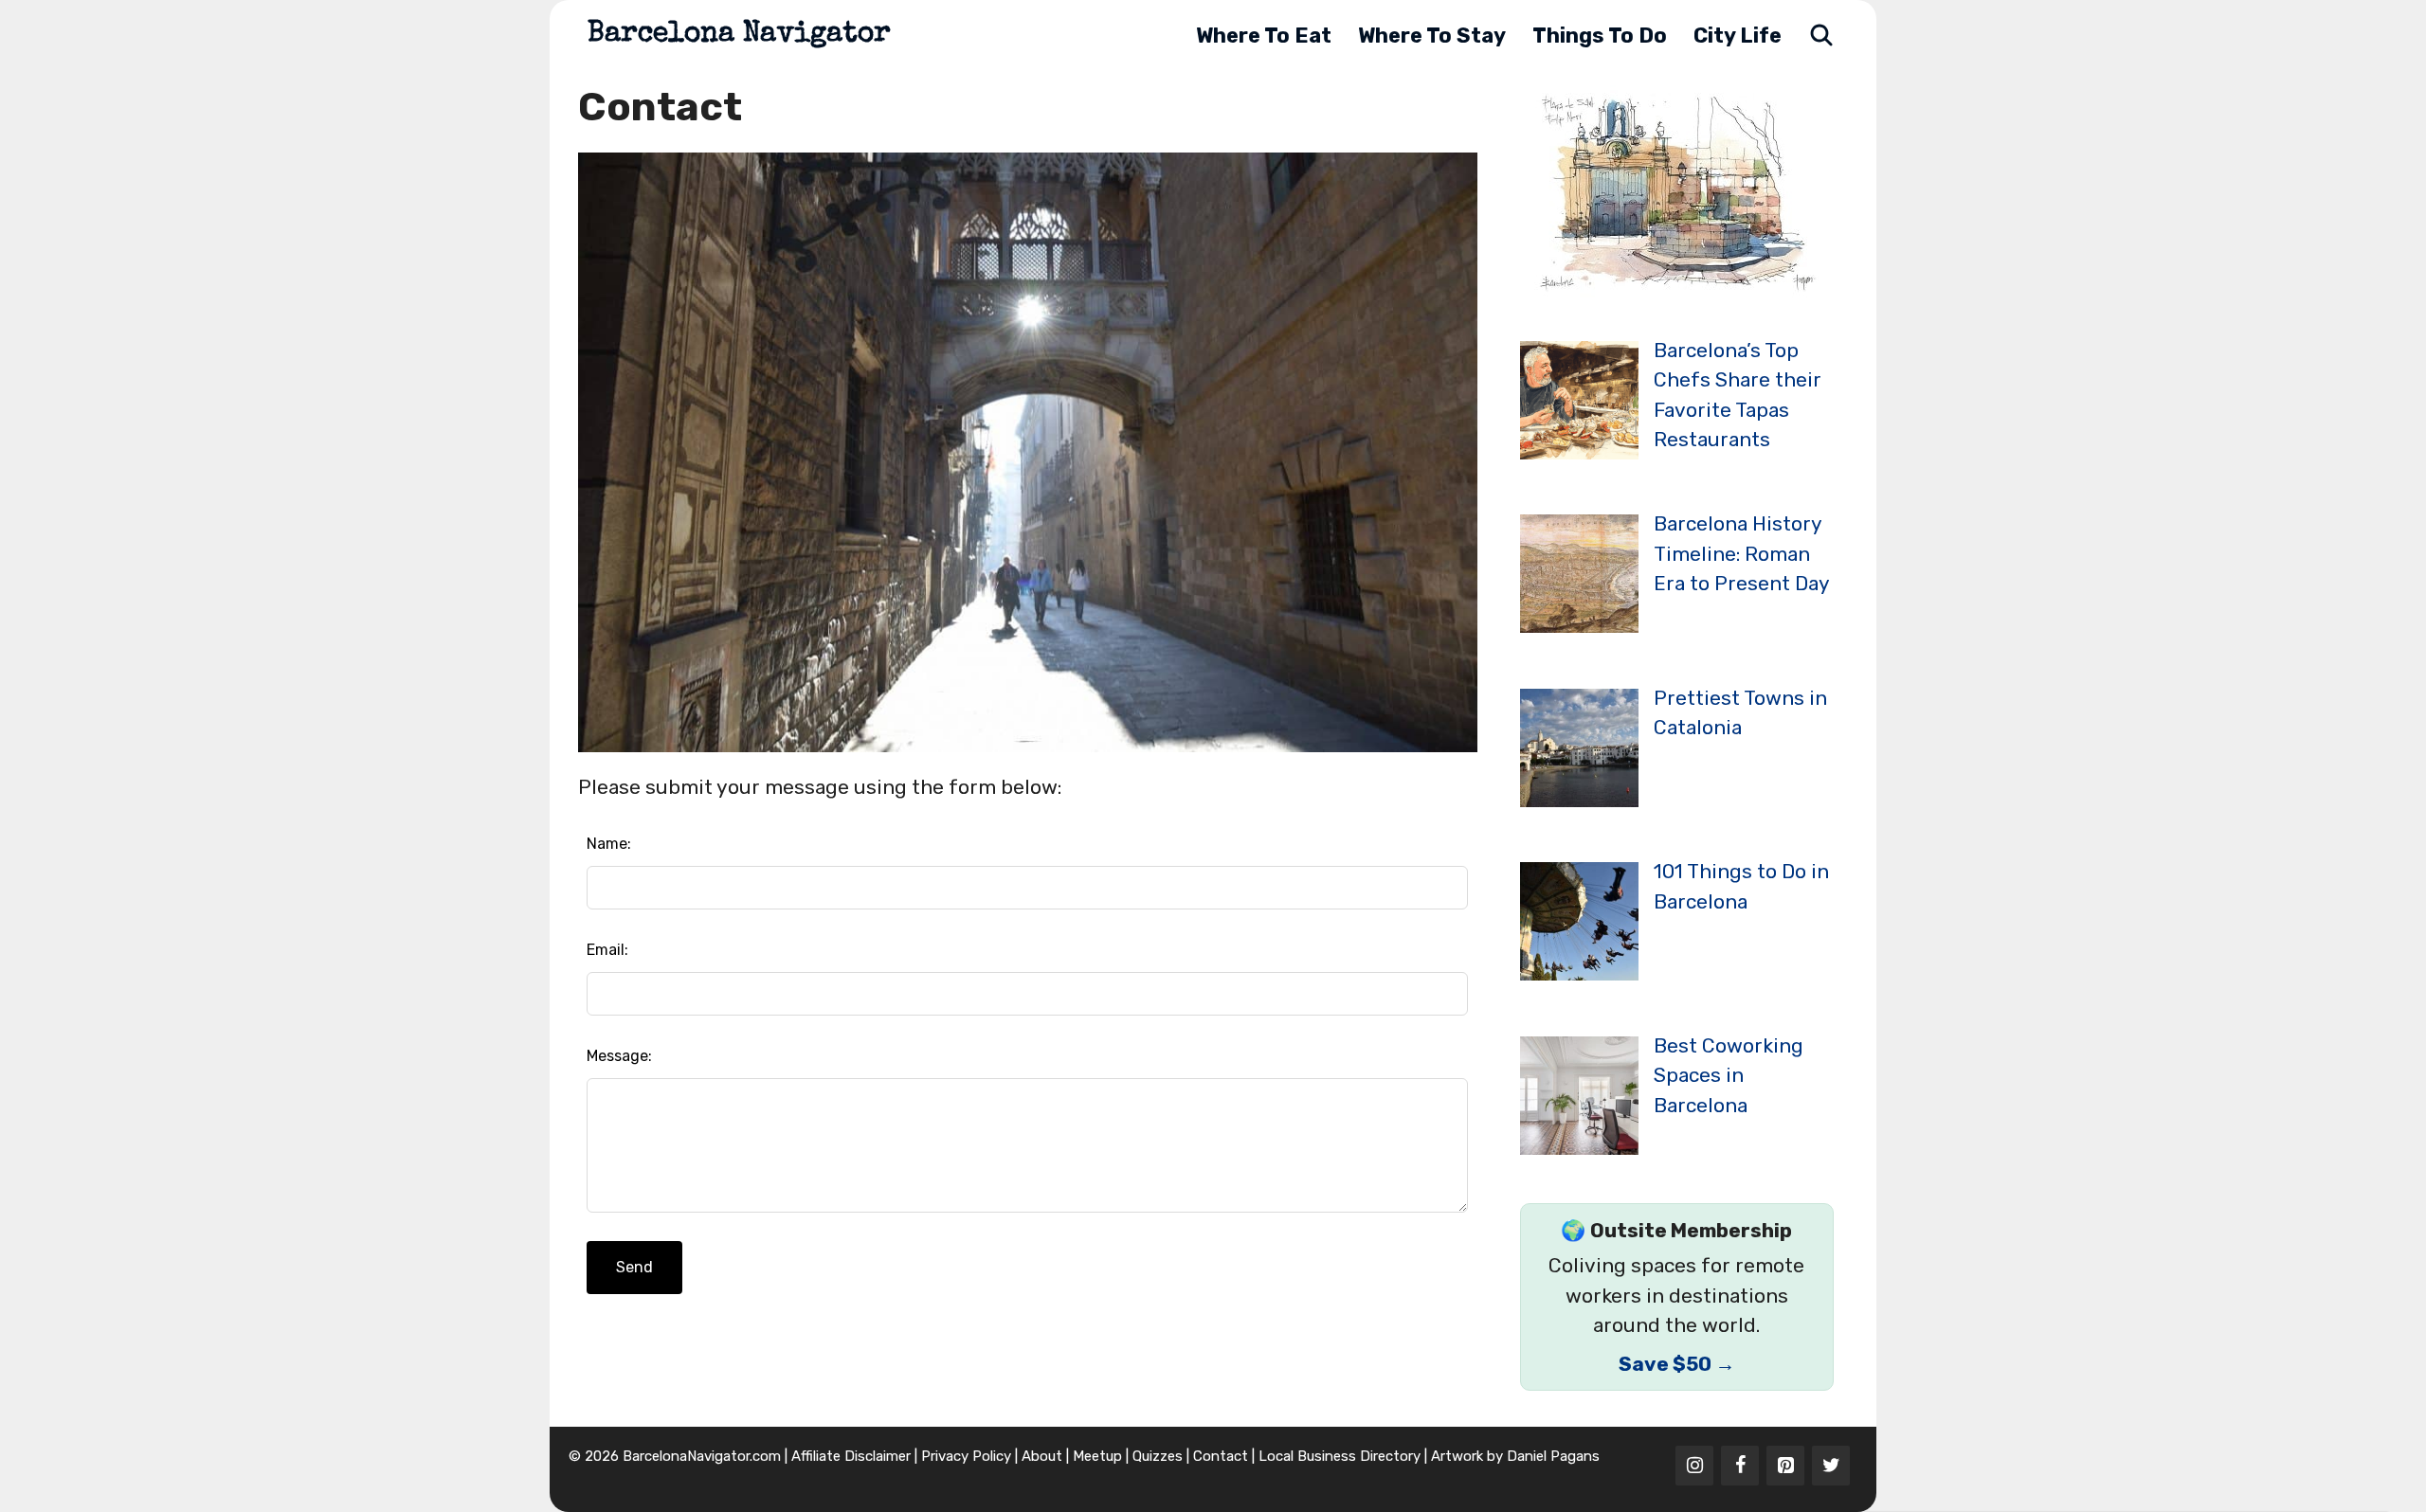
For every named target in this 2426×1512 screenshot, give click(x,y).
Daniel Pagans (1553, 1456)
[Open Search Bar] (1821, 36)
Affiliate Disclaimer (851, 1456)
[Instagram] (1694, 1466)
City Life (1738, 36)
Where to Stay (1432, 36)
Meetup (1097, 1456)
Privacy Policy (966, 1456)
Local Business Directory (1340, 1456)
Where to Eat (1264, 36)
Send (634, 1267)
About (1042, 1456)
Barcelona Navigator (739, 35)
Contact (1221, 1456)
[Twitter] (1831, 1466)
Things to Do (1600, 36)
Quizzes (1158, 1456)
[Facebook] (1740, 1466)
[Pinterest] (1785, 1466)
